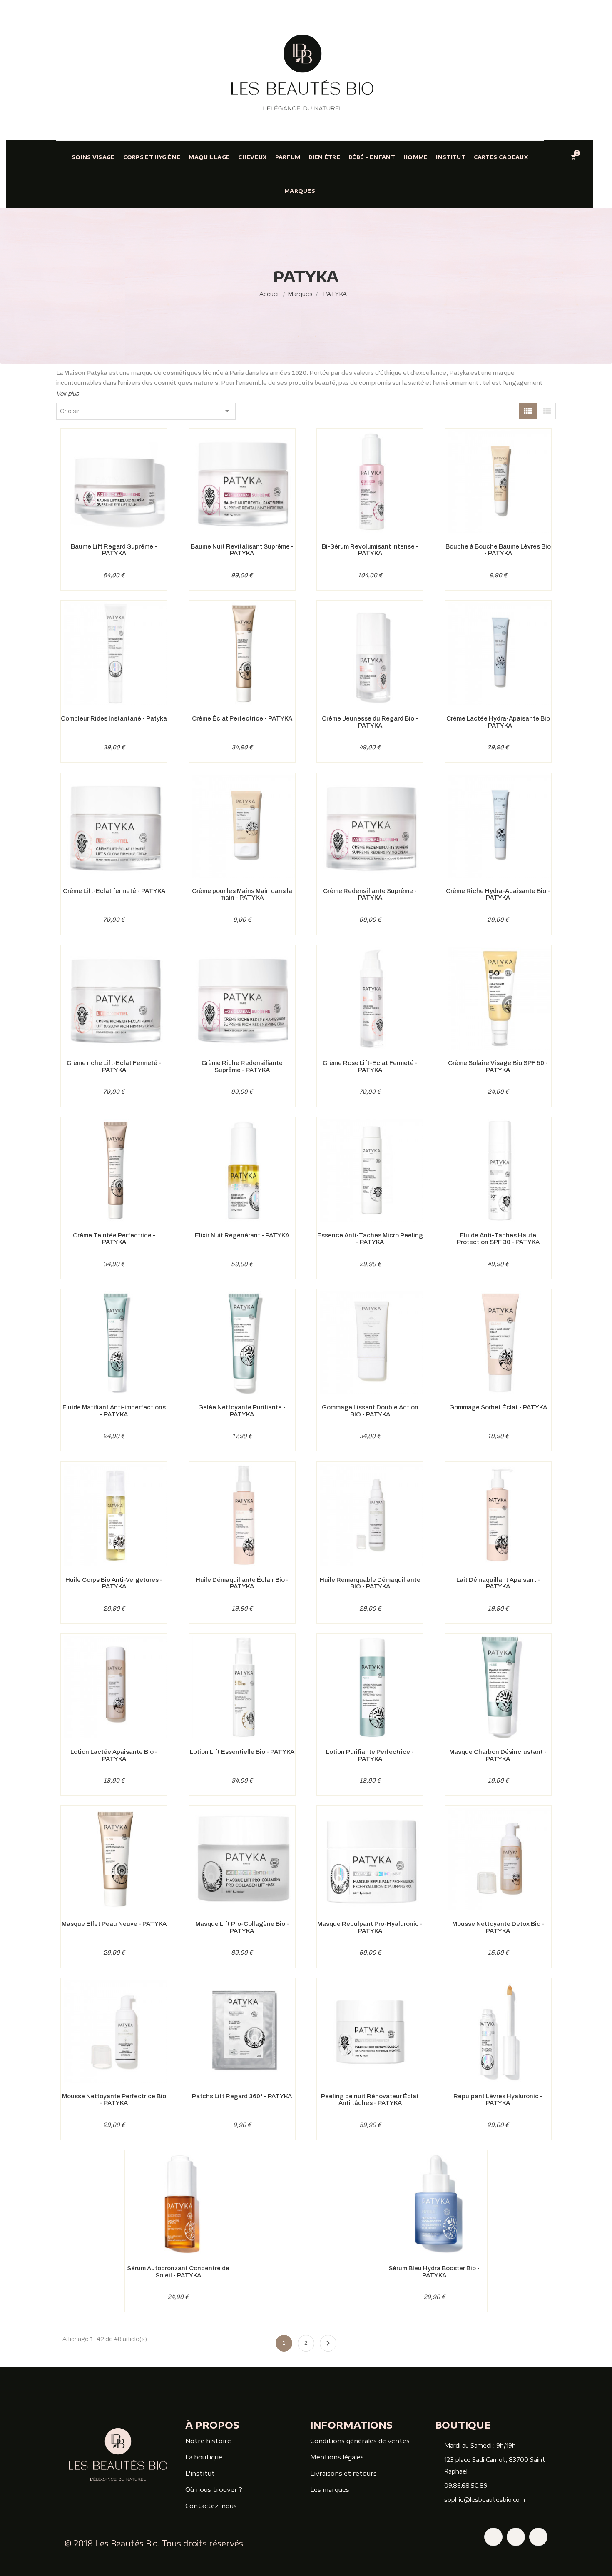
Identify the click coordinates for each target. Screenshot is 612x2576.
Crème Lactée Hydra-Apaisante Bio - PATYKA (498, 722)
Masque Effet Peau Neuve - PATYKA (114, 1924)
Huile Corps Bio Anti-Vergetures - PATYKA (114, 1583)
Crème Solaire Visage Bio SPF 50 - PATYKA (498, 1066)
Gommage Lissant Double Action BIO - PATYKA (370, 1411)
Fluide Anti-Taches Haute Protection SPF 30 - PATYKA (498, 1239)
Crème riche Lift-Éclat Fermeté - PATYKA (114, 1066)
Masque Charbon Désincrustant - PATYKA (498, 1755)
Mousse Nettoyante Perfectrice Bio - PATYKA (114, 2100)
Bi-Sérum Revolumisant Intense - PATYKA (370, 550)
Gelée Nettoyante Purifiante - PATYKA (242, 1411)
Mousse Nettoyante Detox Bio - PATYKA (498, 1927)
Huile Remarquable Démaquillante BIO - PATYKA (370, 1583)
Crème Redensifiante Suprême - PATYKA (370, 894)
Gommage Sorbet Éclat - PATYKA (498, 1407)
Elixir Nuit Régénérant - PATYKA (242, 1235)
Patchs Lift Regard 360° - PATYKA (242, 2096)
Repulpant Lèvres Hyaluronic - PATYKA (498, 2100)
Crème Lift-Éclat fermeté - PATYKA (114, 891)
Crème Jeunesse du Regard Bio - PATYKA (370, 722)
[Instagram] (516, 2537)
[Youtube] (538, 2537)
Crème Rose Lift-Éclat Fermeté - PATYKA (370, 1066)
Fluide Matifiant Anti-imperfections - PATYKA (114, 1411)
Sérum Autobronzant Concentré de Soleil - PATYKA (178, 2272)
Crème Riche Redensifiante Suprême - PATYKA (242, 1066)
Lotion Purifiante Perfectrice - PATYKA (370, 1755)
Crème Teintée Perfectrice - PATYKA (114, 1239)
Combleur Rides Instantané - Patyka (114, 718)
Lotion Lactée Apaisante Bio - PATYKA (114, 1755)
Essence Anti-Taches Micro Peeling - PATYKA (370, 1239)
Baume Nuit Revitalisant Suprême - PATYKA (242, 550)
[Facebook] (493, 2537)
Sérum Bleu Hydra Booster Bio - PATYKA (434, 2272)
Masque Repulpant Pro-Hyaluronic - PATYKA (370, 1927)
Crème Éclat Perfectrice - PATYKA (242, 718)
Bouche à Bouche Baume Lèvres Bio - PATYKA (498, 550)
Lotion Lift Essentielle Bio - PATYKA (242, 1752)
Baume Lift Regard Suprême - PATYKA (114, 550)
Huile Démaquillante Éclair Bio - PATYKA (242, 1583)
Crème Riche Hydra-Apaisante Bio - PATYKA (498, 894)
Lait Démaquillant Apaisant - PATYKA (498, 1583)
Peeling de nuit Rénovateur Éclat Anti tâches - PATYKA (370, 2100)
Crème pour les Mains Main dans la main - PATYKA (242, 894)
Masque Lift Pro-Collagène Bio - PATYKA (242, 1927)
